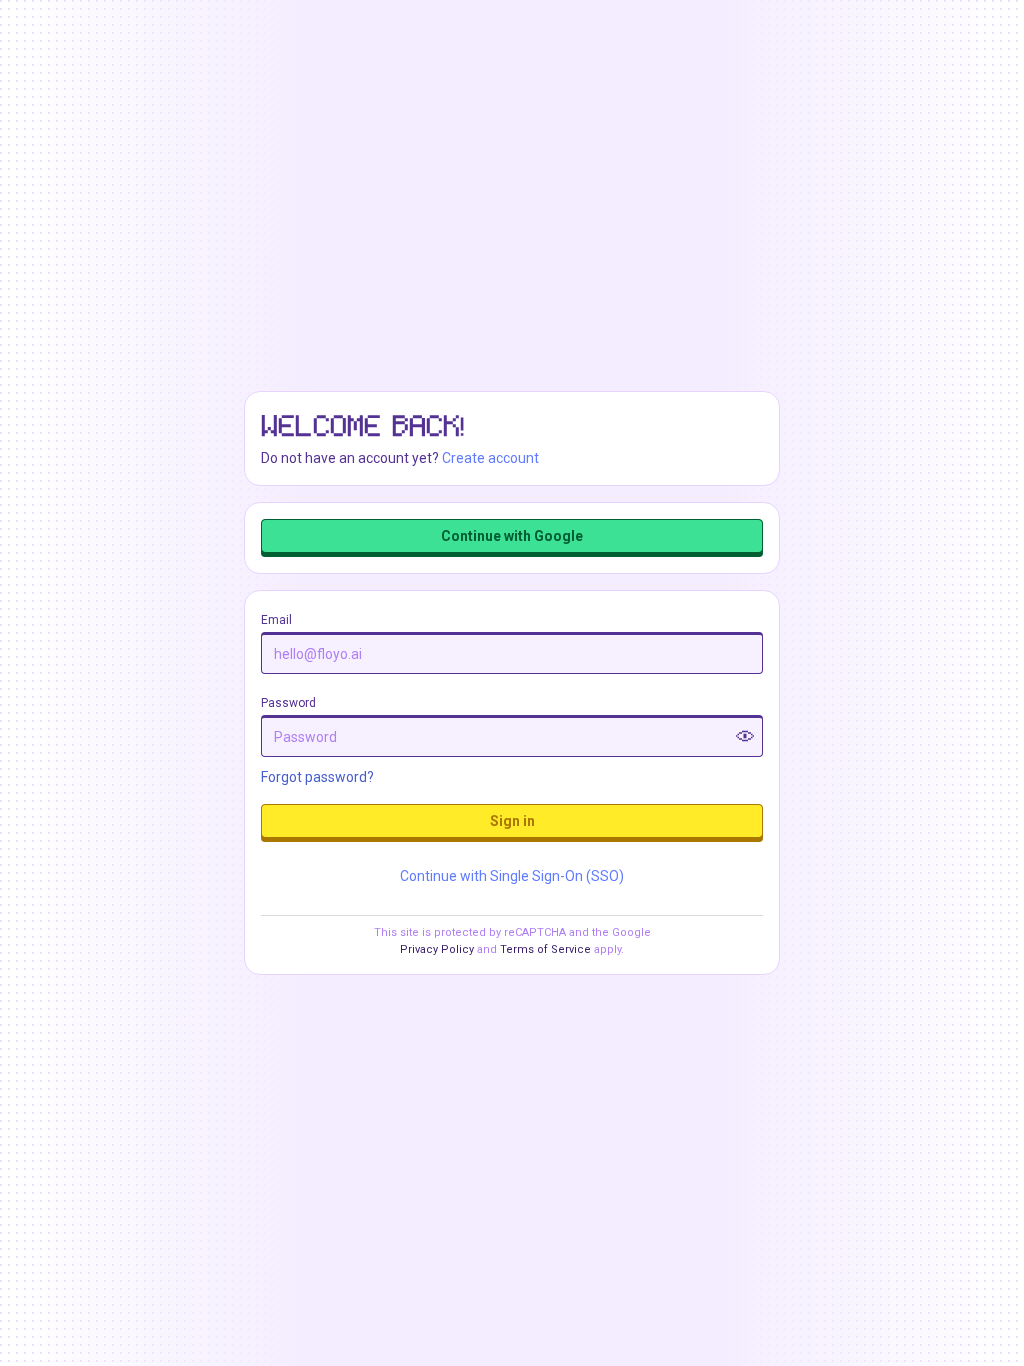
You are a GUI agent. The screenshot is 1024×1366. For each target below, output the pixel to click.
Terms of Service (545, 949)
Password (288, 703)
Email (276, 620)
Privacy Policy (437, 949)
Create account (490, 458)
